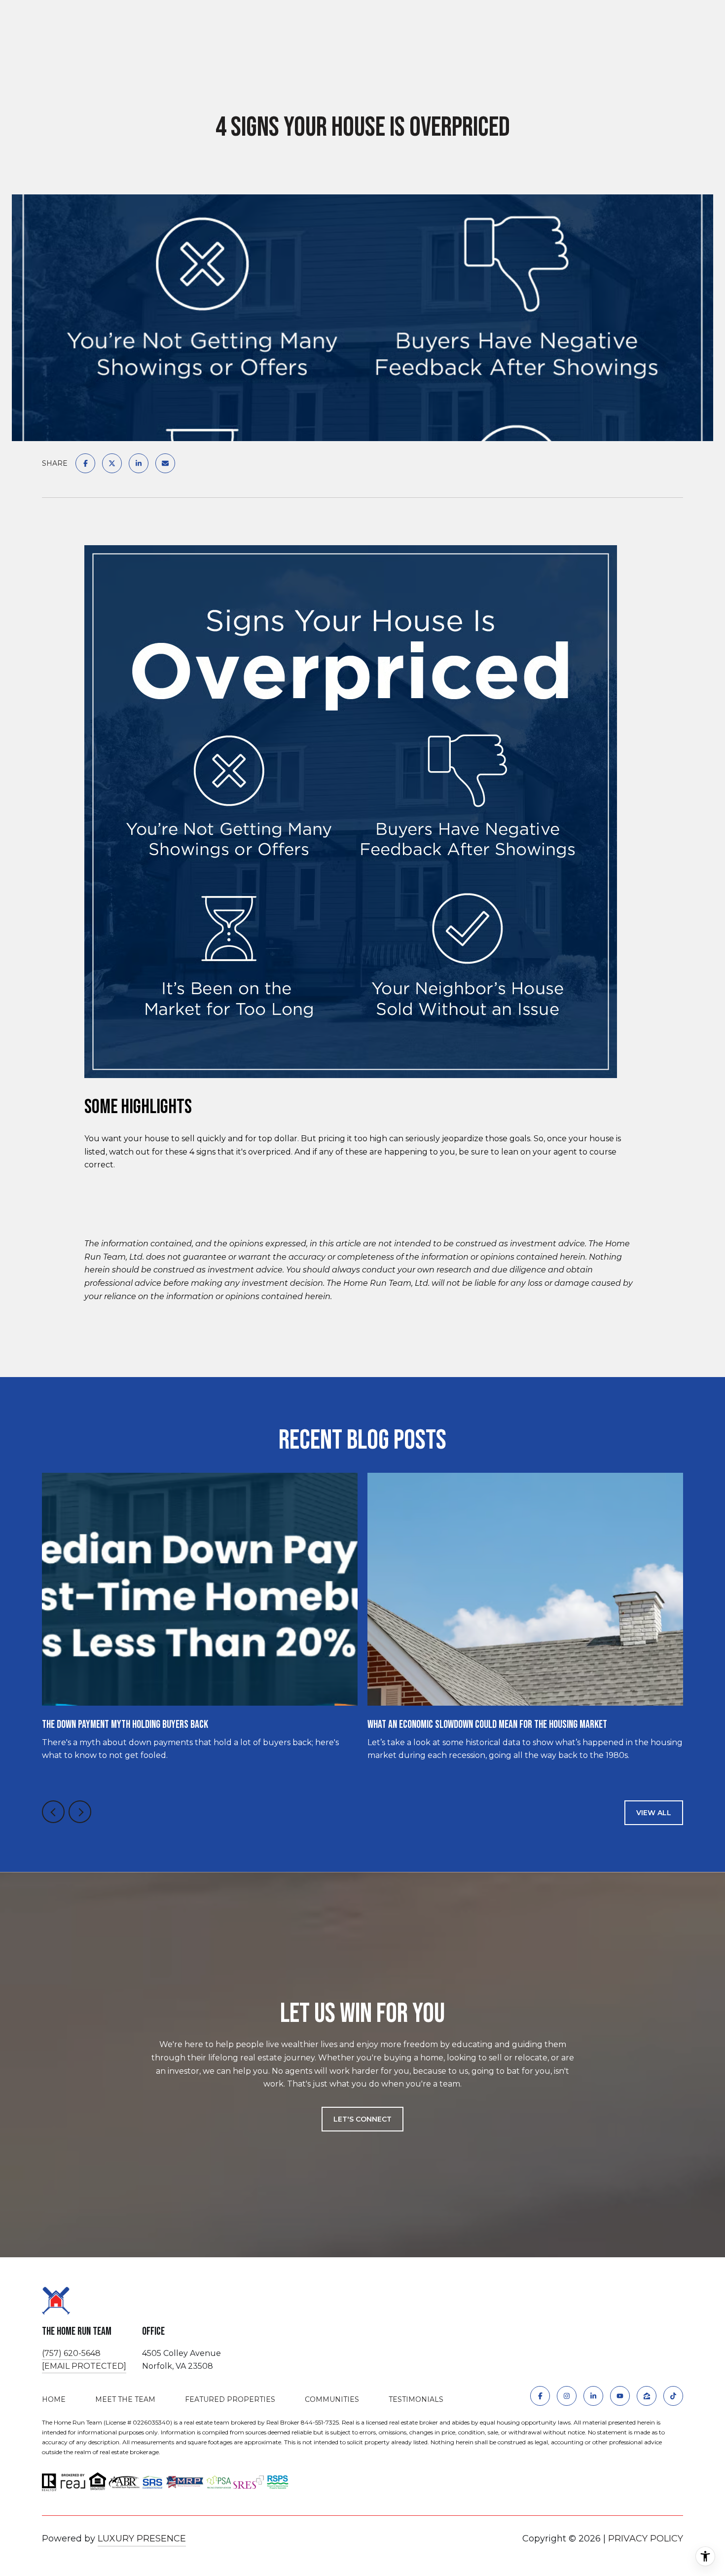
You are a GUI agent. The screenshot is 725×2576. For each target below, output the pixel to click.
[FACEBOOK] (540, 2396)
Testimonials (416, 2399)
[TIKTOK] (673, 2396)
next (80, 1812)
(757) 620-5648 (71, 2353)
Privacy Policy (646, 2539)
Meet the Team (125, 2399)
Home (54, 2399)
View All (654, 1813)
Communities (332, 2399)
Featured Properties (230, 2399)
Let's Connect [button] (362, 2119)
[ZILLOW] (647, 2396)
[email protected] (84, 2366)
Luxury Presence (142, 2539)
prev (53, 1812)
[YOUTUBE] (620, 2396)
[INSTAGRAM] (567, 2396)
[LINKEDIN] (593, 2396)
